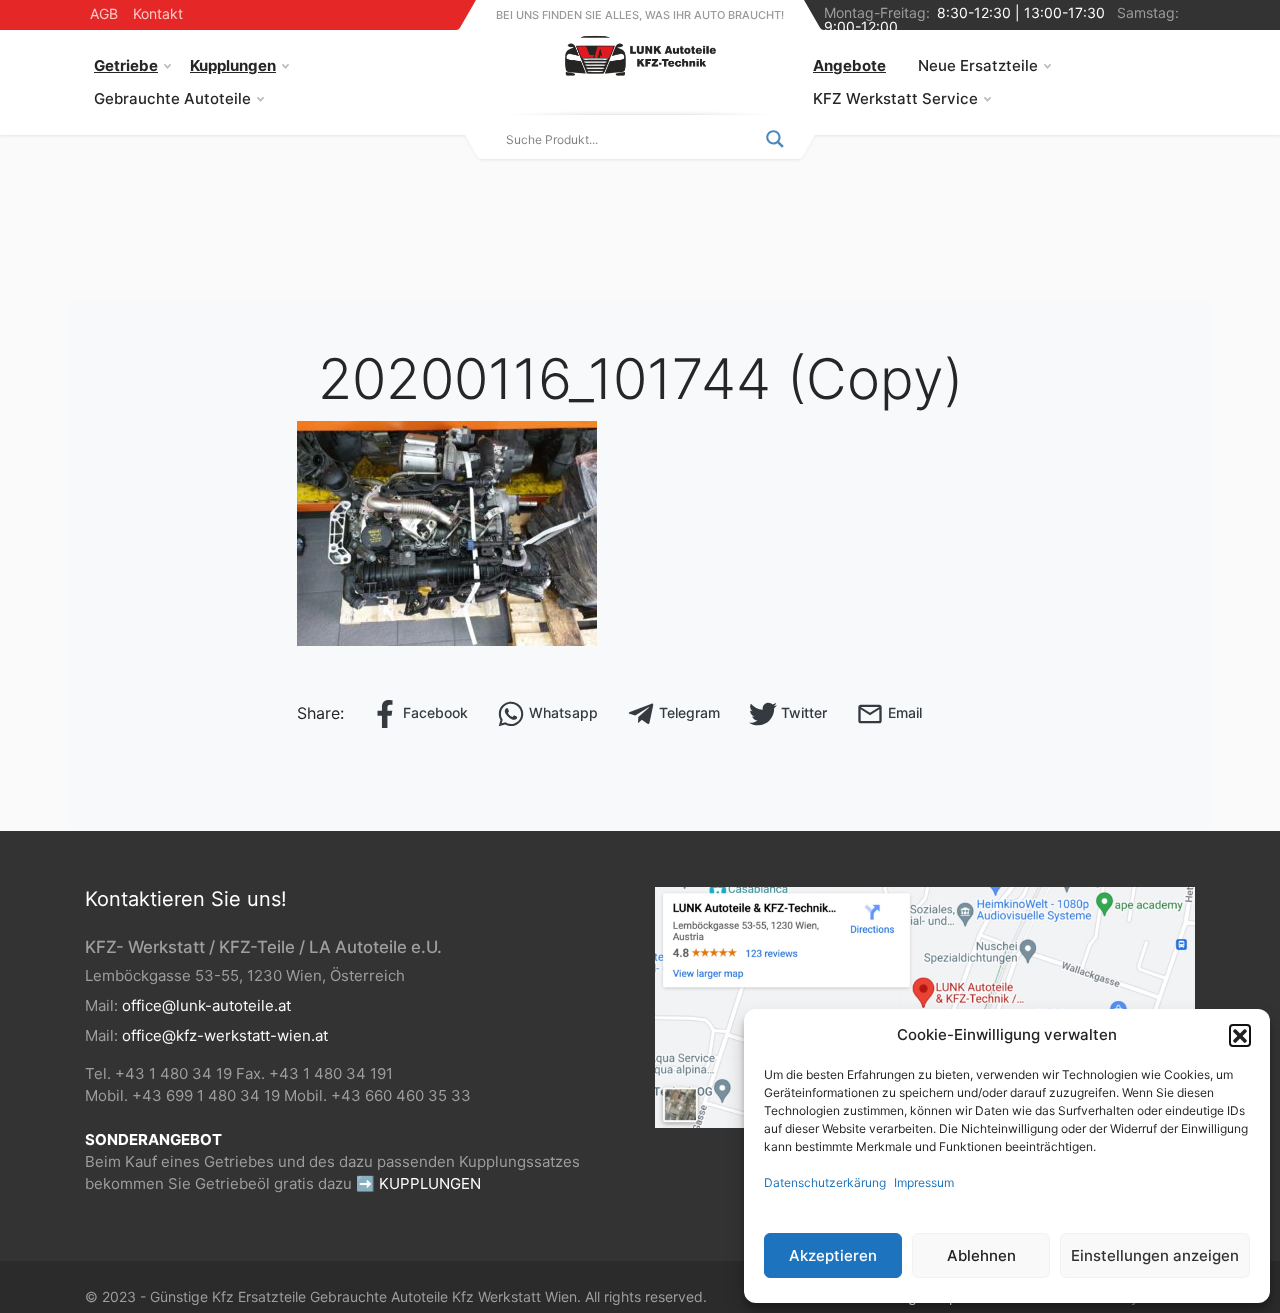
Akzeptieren (833, 1255)
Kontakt (158, 13)
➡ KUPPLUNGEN (418, 1183)
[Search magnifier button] (775, 139)
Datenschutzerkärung (825, 1182)
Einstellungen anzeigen (1155, 1255)
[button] (1240, 1035)
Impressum (924, 1182)
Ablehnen (981, 1255)
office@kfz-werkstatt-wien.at (225, 1035)
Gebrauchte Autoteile (172, 98)
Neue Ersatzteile (978, 65)
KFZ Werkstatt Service (895, 98)
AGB (104, 13)
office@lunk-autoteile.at (206, 1005)
